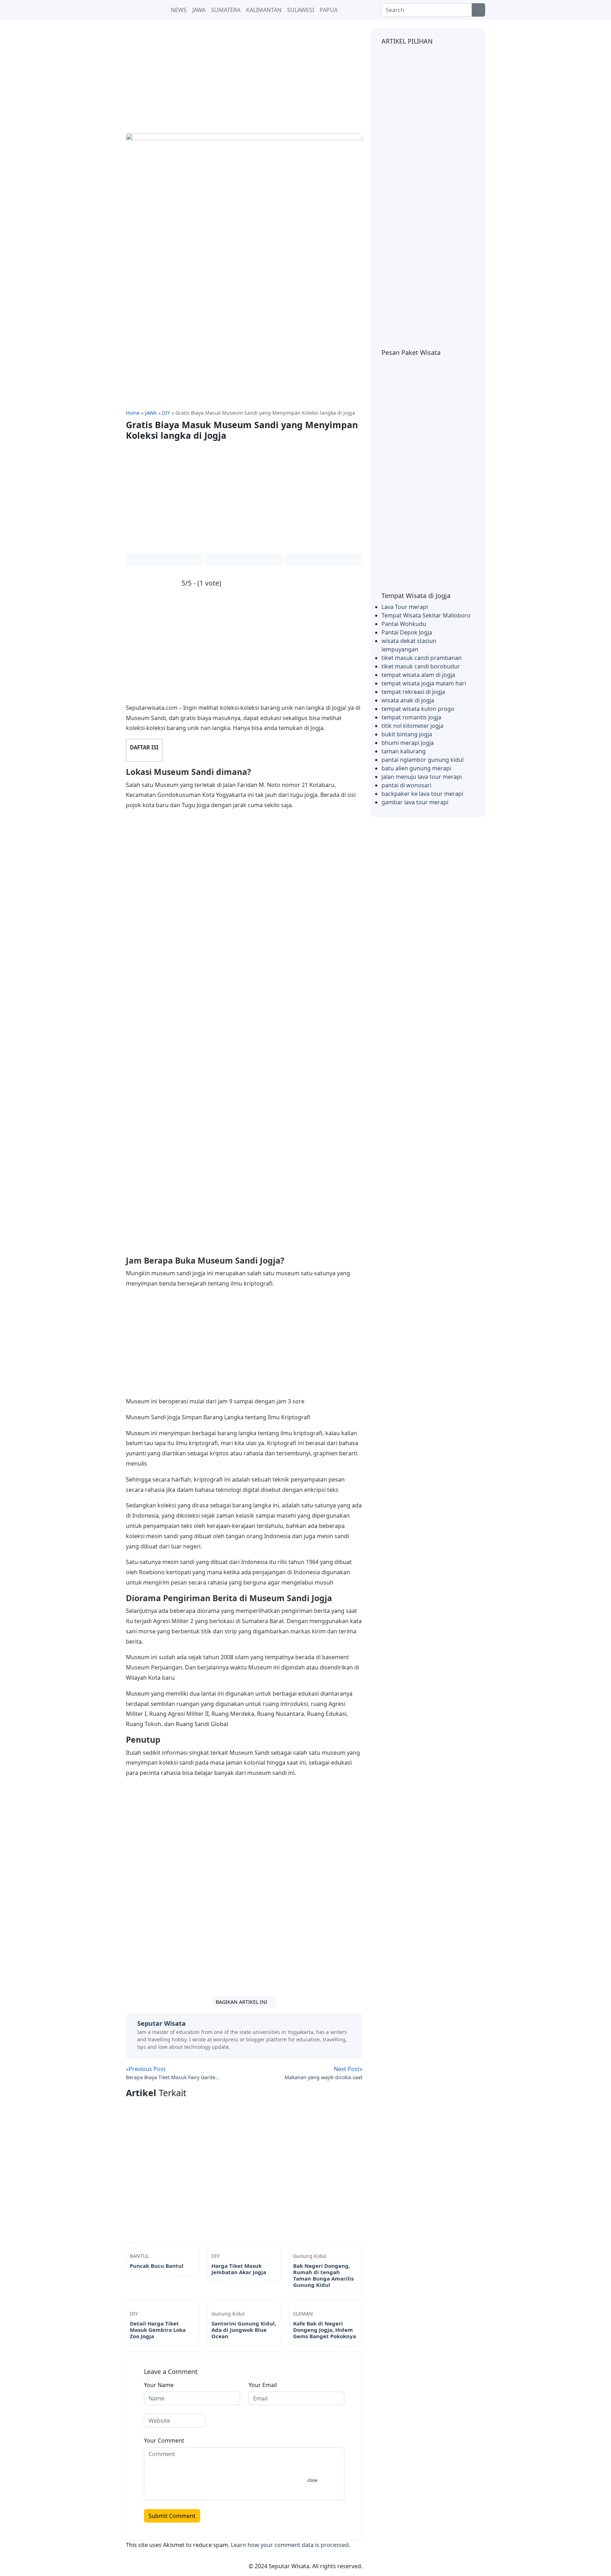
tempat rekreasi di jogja (413, 692)
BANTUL (139, 2256)
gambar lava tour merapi (415, 802)
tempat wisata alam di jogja (418, 675)
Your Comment (164, 2440)
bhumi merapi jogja (408, 743)
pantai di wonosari (406, 785)
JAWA (199, 10)
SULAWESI (301, 10)
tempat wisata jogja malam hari (424, 683)
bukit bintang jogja (407, 734)
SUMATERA (226, 10)
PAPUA (329, 10)
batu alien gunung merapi (416, 768)
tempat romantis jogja (411, 717)
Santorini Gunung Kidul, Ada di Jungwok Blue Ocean (244, 2330)
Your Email (263, 2385)
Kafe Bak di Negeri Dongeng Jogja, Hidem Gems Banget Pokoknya (325, 2330)
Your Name (159, 2385)
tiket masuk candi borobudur (421, 666)
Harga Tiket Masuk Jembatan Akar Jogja (239, 2269)
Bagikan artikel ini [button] (242, 2002)
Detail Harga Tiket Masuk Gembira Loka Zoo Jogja (158, 2330)
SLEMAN (303, 2314)
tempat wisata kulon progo (418, 709)
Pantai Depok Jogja (407, 632)
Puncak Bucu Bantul (157, 2266)
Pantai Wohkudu (404, 624)
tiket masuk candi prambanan (422, 658)
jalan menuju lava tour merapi (422, 777)
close (312, 2480)
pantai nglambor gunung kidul (423, 760)
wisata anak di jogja (408, 700)
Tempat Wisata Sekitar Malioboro (426, 615)
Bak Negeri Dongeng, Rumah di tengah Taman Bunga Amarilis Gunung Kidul (323, 2275)
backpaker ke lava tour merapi (422, 794)
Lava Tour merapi (405, 607)
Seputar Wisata (161, 2023)
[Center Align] (478, 10)
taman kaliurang (404, 751)
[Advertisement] (244, 81)
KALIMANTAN (264, 10)
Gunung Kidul (310, 2256)
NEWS (178, 10)
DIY (216, 2256)
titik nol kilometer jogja (412, 726)
